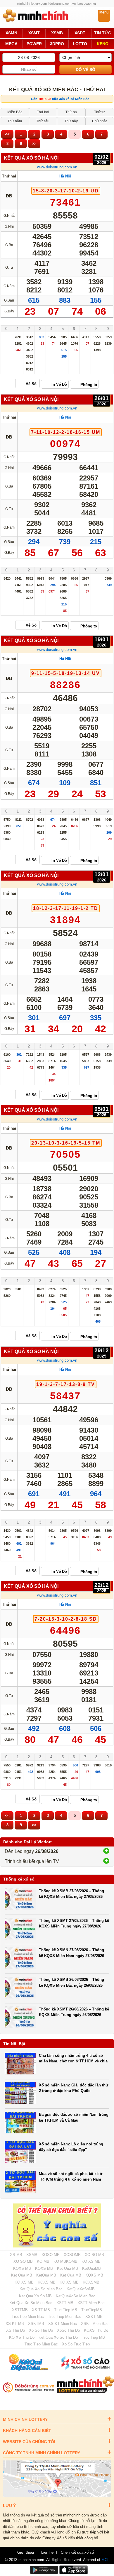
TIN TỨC (103, 33)
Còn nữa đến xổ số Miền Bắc (60, 99)
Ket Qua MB (68, 2268)
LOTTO (80, 44)
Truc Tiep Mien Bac (65, 2317)
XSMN (11, 33)
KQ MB (43, 2261)
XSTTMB (20, 2310)
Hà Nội (65, 176)
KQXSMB (91, 2282)
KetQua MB (46, 2275)
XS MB (16, 2255)
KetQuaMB (91, 2268)
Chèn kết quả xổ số (77, 2553)
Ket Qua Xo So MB (35, 2296)
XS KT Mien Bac (63, 2324)
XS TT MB (41, 2310)
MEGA (11, 44)
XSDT (80, 33)
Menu (104, 12)
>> (34, 144)
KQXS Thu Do (96, 2330)
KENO (103, 44)
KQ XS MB (91, 2261)
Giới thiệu (26, 2553)
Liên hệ (47, 2553)
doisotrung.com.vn (63, 4)
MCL (105, 2560)
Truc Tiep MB (66, 2310)
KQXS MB (22, 2268)
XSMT (34, 33)
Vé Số (31, 384)
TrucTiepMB (92, 2310)
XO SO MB (94, 2255)
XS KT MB (15, 2324)
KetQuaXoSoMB (81, 2289)
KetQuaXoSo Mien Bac (76, 2296)
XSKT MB (94, 2317)
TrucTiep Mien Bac (28, 2317)
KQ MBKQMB (65, 2261)
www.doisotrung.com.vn (57, 167)
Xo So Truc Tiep (76, 2344)
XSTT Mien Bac (91, 2303)
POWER (34, 44)
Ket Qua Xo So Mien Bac (41, 2289)
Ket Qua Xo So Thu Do (58, 2337)
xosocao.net (87, 4)
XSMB (57, 33)
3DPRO (57, 44)
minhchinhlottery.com (32, 4)
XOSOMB (72, 2255)
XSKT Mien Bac (95, 2324)
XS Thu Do (15, 2330)
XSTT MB (65, 2303)
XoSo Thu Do (68, 2330)
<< (7, 134)
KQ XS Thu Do (22, 2337)
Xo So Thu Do (41, 2330)
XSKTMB (36, 2324)
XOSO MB (51, 2255)
